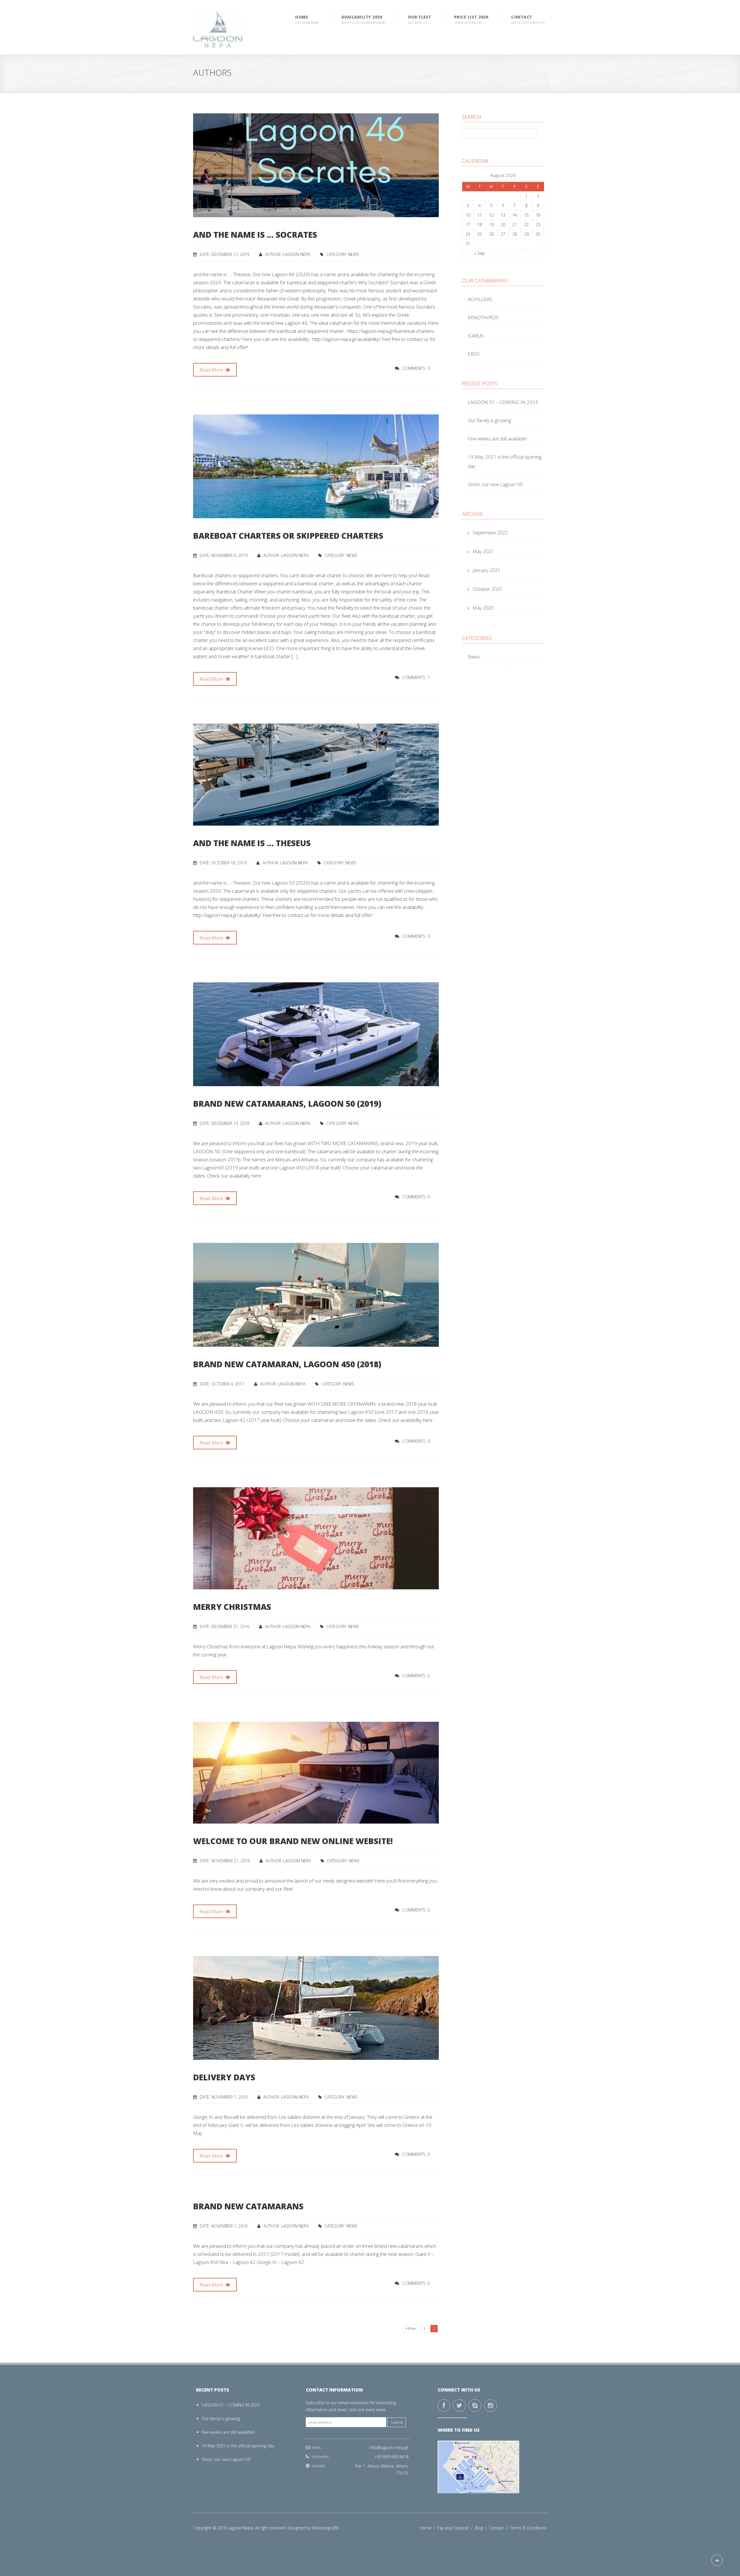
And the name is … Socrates (255, 235)
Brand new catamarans (248, 2206)
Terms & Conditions (528, 2528)
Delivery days (224, 2077)
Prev (412, 2329)
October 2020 (487, 589)
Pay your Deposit (456, 2528)
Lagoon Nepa (296, 254)
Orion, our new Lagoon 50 (495, 484)
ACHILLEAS (480, 299)
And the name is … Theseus (252, 843)
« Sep (480, 253)
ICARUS (476, 336)
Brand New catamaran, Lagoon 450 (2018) (287, 1364)
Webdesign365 (325, 2528)
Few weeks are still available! (497, 439)
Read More (212, 370)
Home (429, 2528)
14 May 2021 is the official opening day (238, 2446)
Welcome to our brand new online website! (293, 1841)
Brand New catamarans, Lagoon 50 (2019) (287, 1104)
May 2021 (483, 551)
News (354, 254)
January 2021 (486, 570)
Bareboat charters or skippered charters (288, 536)
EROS (474, 354)
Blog (482, 2528)
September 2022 (490, 533)
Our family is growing (489, 420)
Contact (499, 2528)
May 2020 (483, 608)
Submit (397, 2422)
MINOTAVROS (483, 317)
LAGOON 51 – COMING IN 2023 (503, 402)
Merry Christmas (232, 1607)
